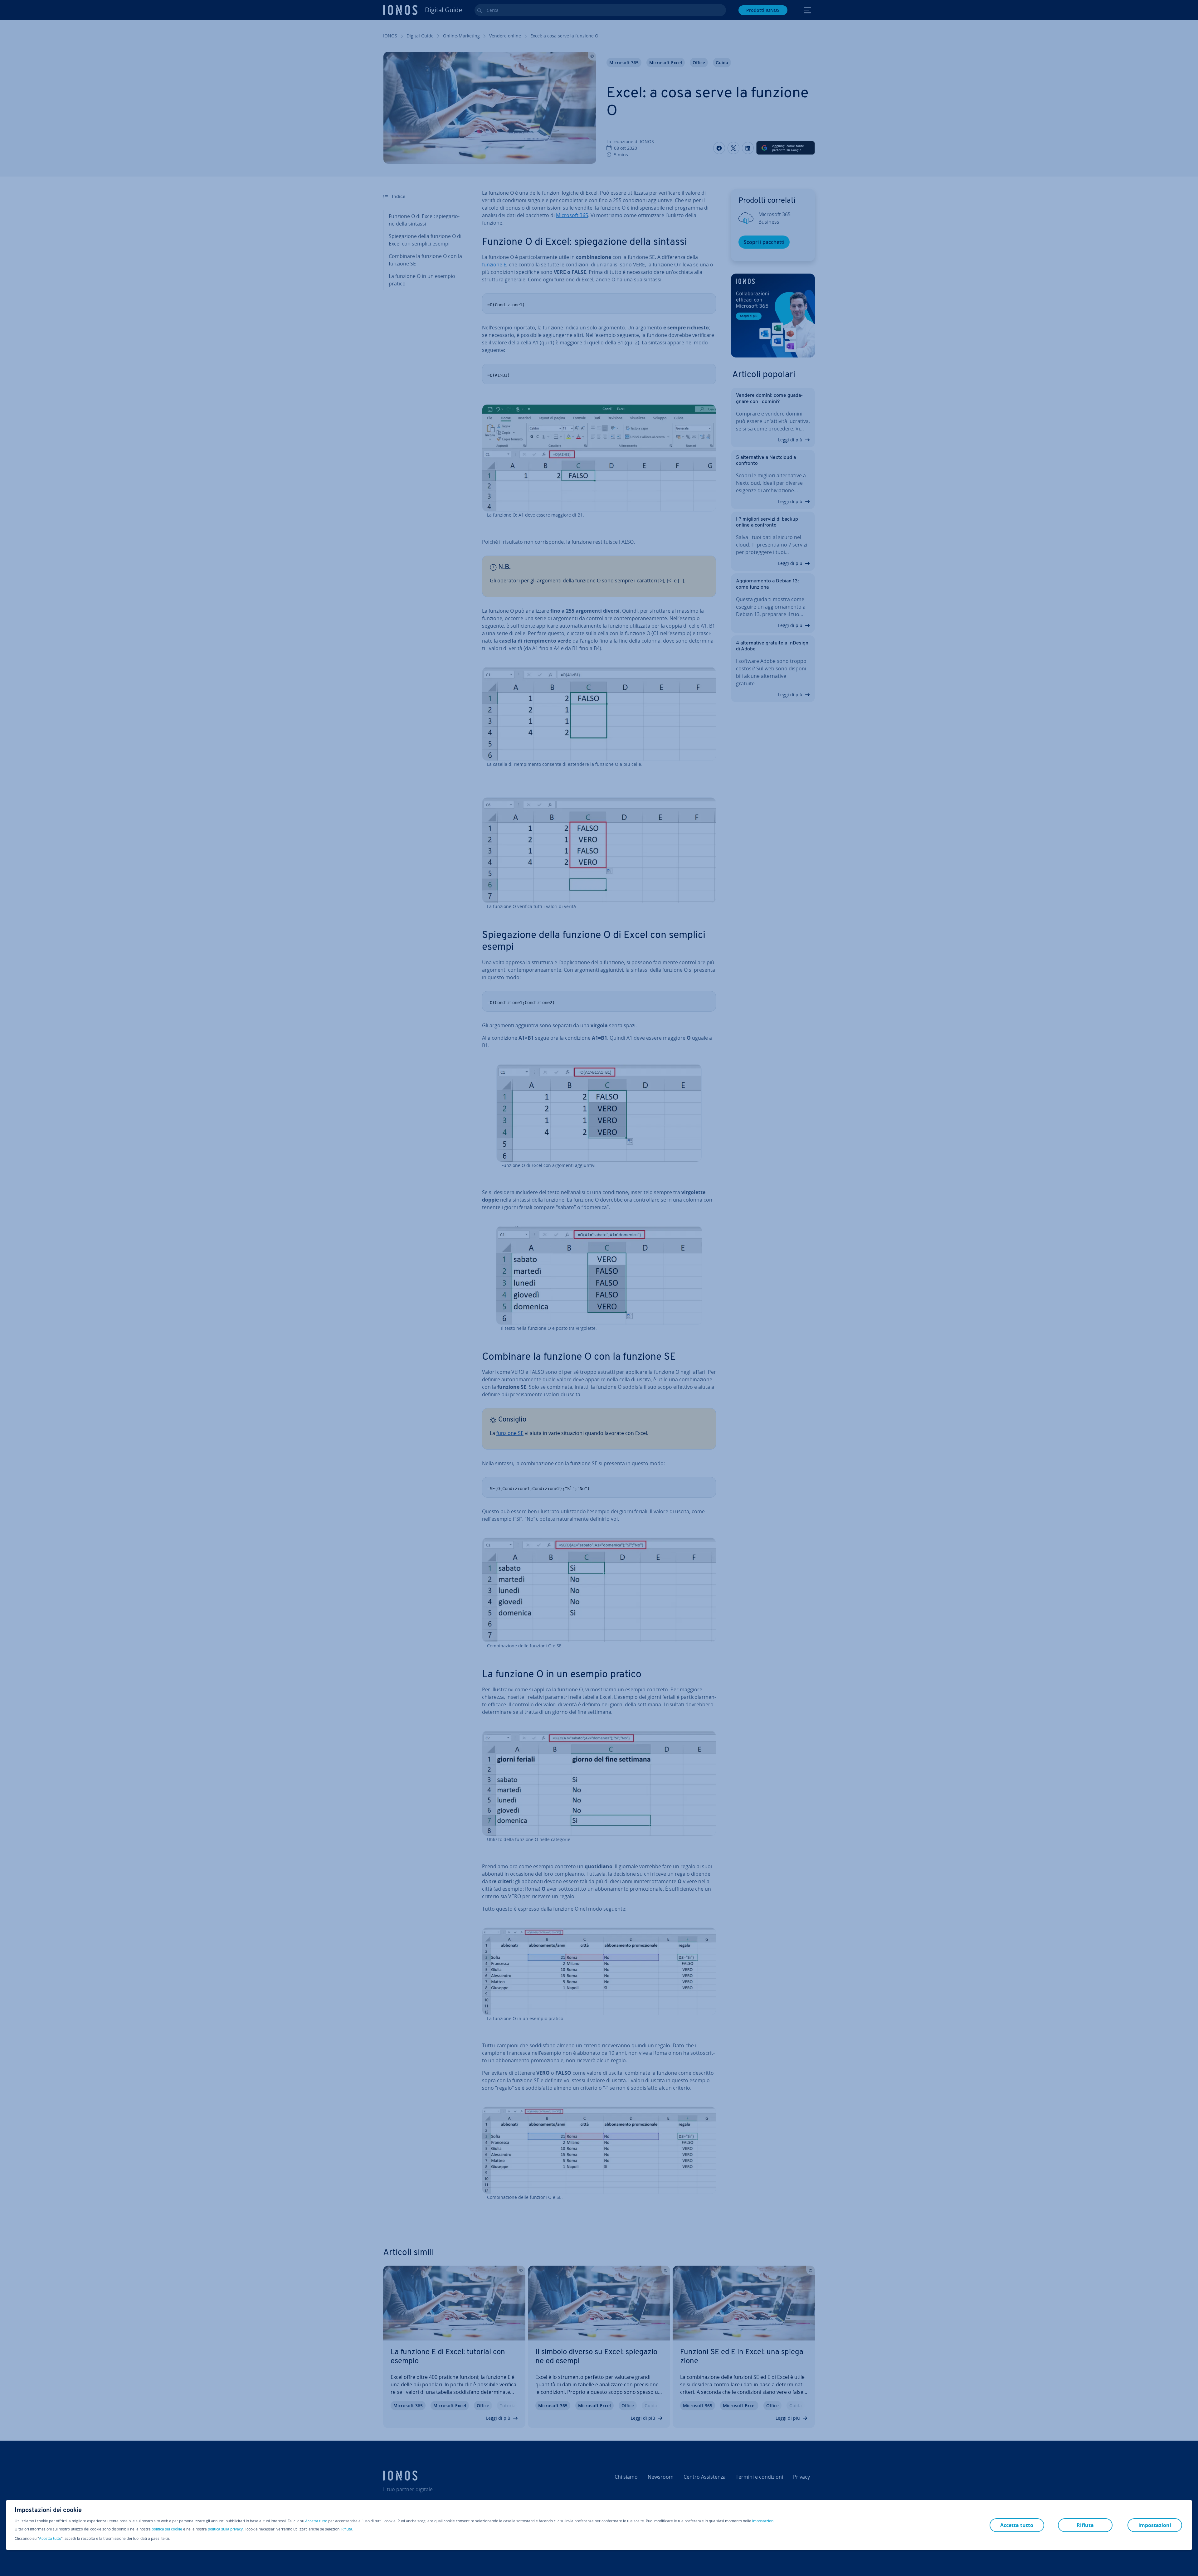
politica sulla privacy (225, 2529)
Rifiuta (347, 2529)
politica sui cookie (167, 2529)
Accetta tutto (316, 2521)
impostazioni (763, 2521)
